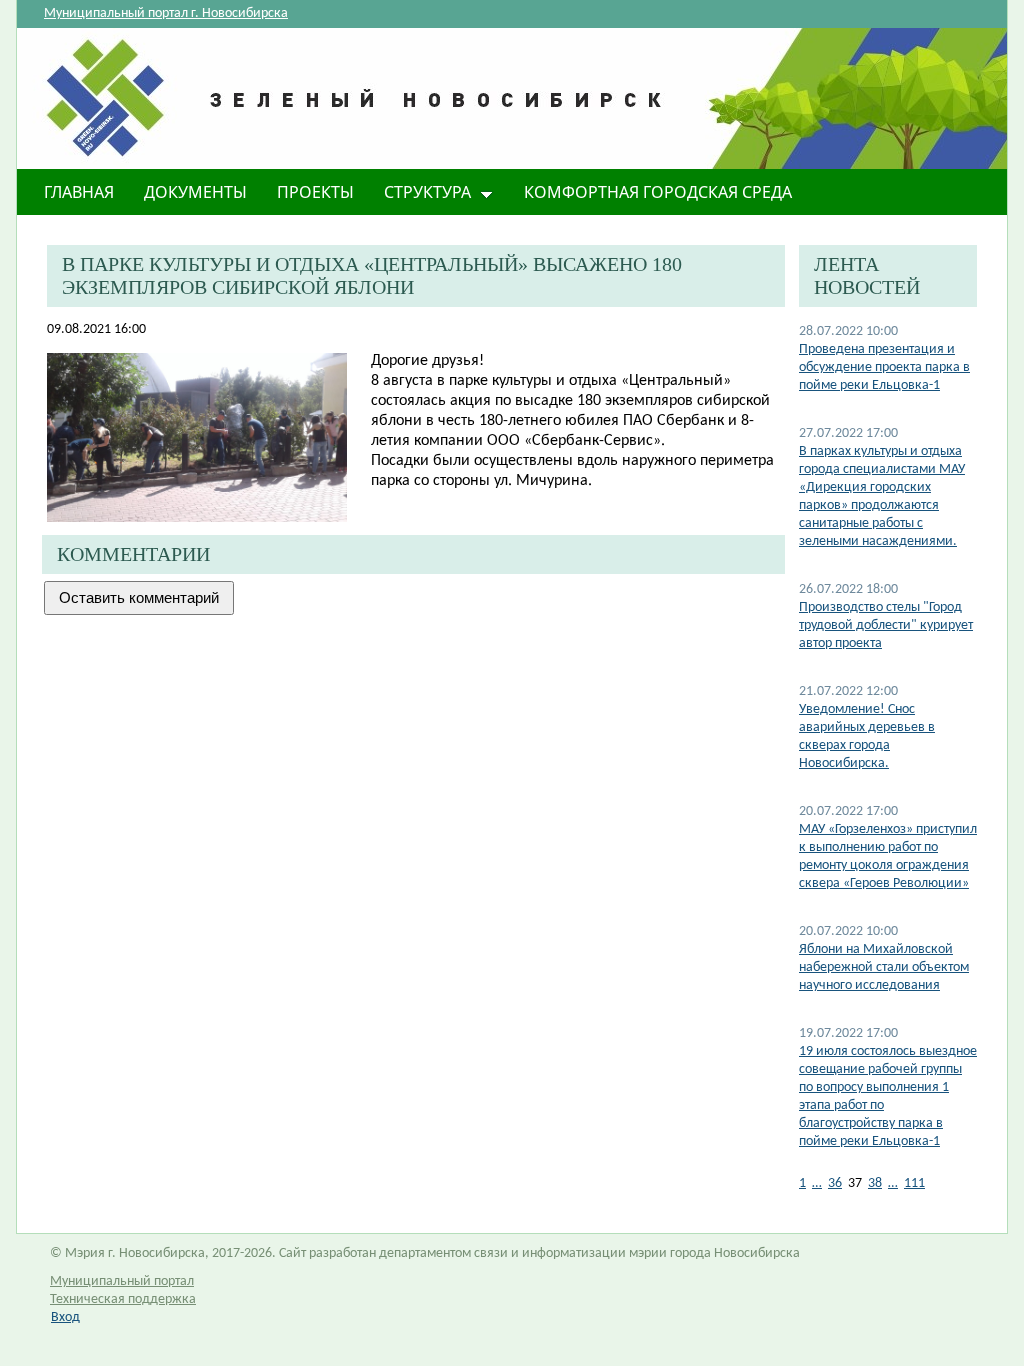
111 (914, 1183)
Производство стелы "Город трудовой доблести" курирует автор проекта (886, 625)
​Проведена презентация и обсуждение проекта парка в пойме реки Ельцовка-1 (884, 367)
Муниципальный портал (122, 1281)
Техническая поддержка (123, 1299)
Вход (65, 1317)
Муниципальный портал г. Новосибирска (166, 13)
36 (835, 1183)
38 (875, 1183)
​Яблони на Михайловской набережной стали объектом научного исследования (884, 967)
